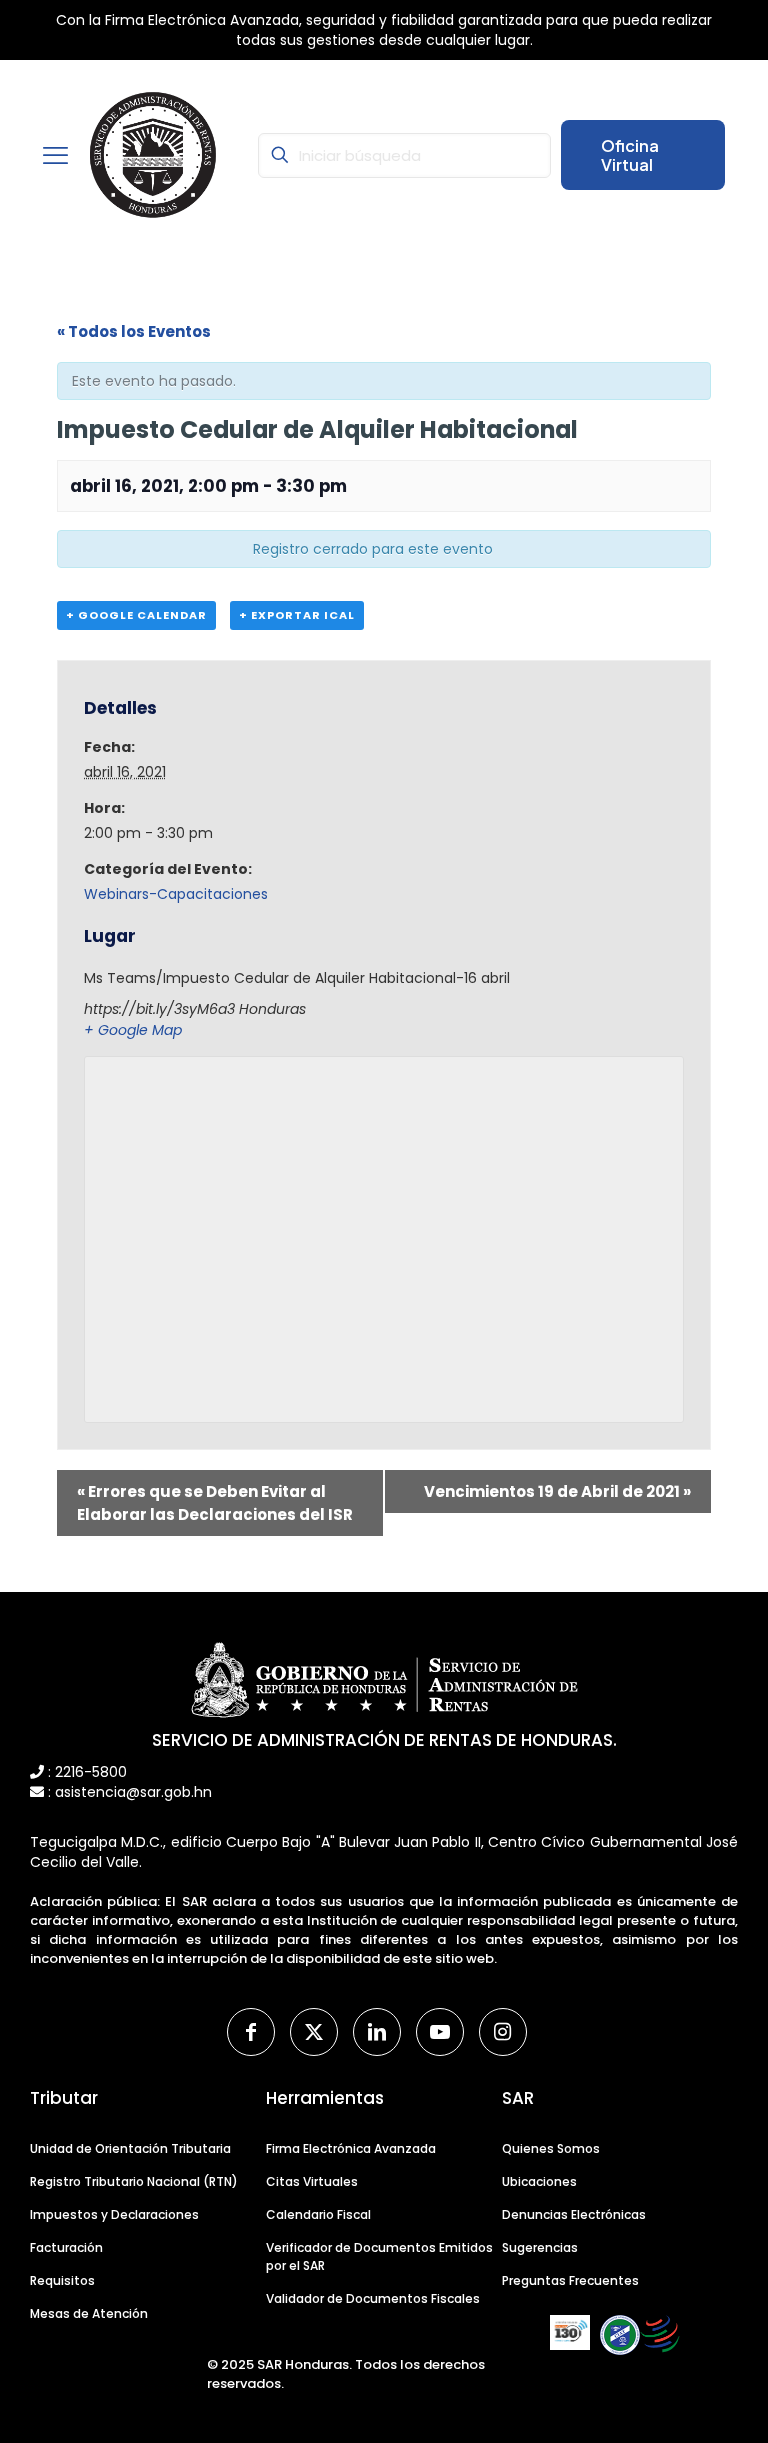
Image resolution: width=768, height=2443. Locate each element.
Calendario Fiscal (318, 2214)
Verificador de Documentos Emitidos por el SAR (379, 2256)
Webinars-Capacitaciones (176, 894)
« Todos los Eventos (134, 331)
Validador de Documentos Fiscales (373, 2298)
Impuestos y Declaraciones (114, 2214)
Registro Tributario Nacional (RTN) (134, 2181)
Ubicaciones (539, 2181)
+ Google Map (133, 1030)
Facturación (66, 2247)
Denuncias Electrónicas (574, 2214)
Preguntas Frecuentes (570, 2280)
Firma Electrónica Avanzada (351, 2148)
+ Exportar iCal (297, 615)
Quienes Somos (551, 2148)
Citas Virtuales (312, 2181)
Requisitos (62, 2280)
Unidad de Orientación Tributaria (130, 2148)
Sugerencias (540, 2247)
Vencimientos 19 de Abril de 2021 (557, 1491)
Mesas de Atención (89, 2313)
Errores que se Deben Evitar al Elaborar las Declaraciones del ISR (215, 1503)
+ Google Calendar (136, 615)
